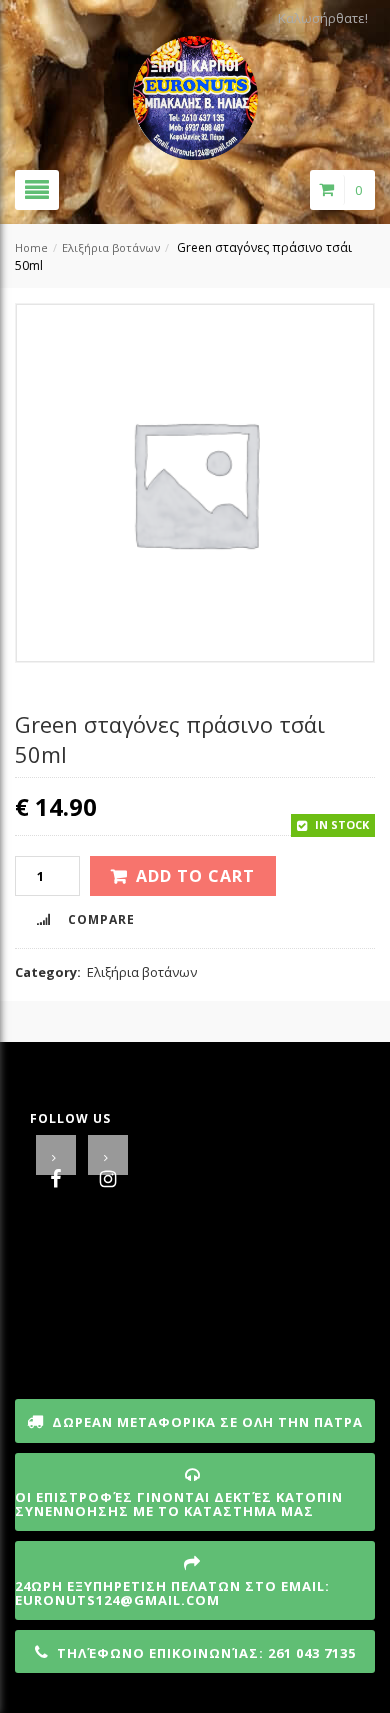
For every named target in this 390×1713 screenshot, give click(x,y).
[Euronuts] (195, 92)
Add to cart (195, 876)
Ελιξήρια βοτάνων (111, 247)
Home (31, 247)
